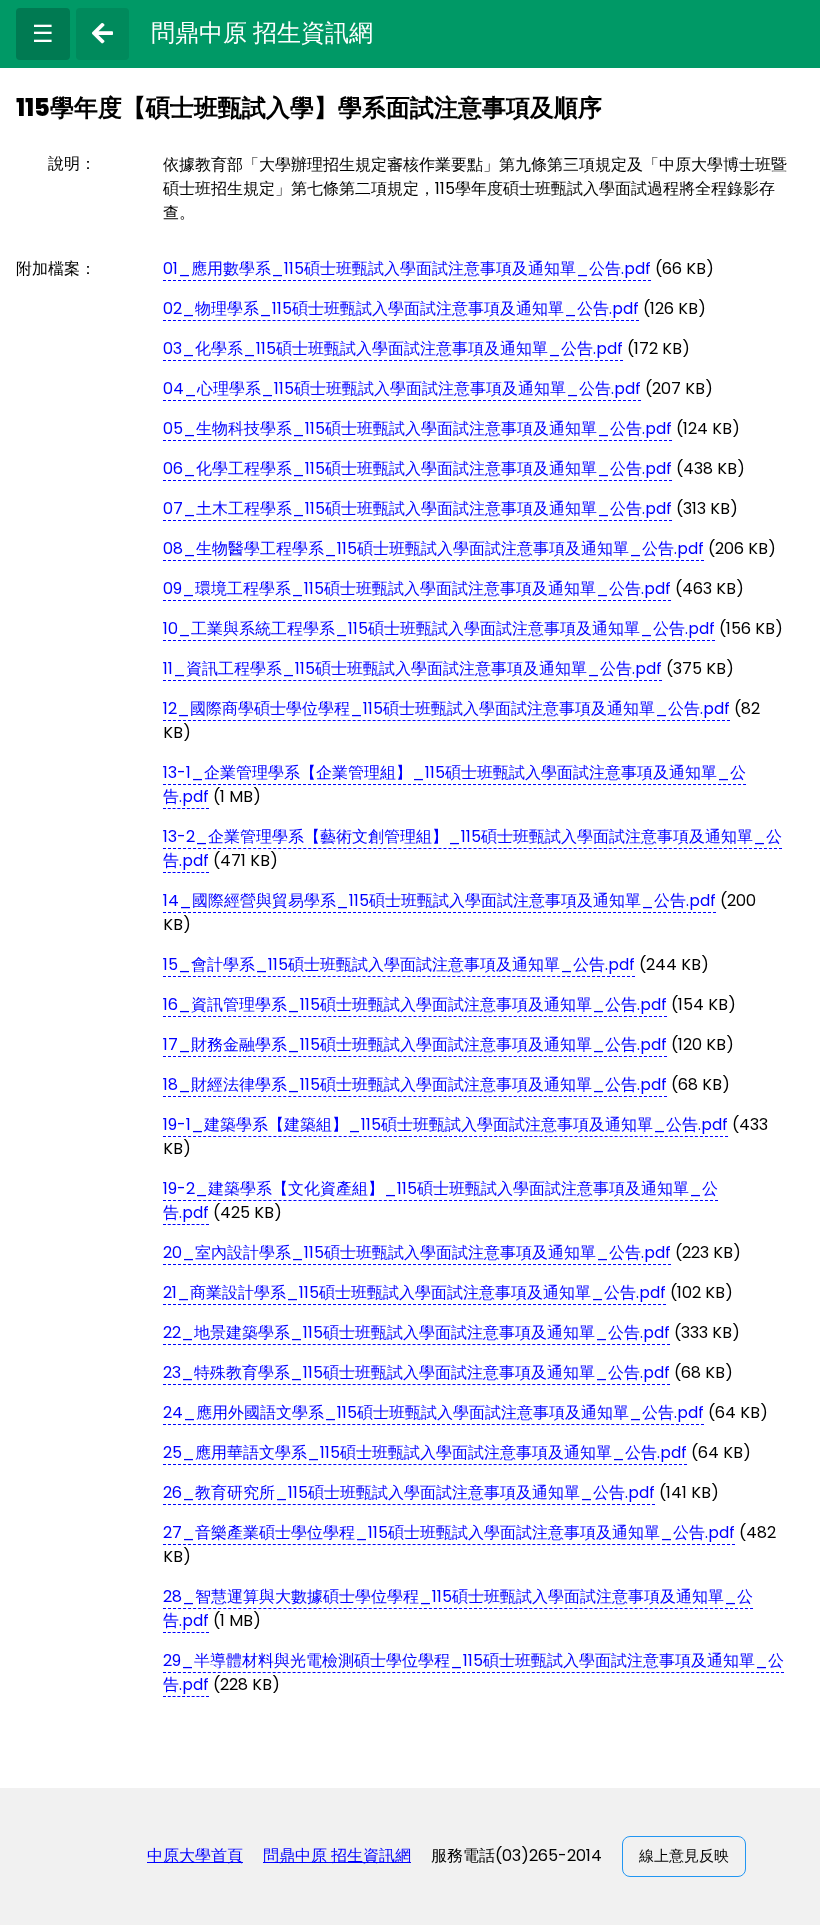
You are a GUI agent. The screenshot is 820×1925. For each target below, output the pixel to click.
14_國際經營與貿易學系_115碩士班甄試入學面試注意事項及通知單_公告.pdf (439, 900)
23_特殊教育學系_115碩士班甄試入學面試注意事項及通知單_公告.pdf (416, 1372)
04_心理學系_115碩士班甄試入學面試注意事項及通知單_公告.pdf (402, 388)
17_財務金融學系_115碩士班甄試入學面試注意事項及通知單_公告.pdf (415, 1044)
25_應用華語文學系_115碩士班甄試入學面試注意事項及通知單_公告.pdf (425, 1452)
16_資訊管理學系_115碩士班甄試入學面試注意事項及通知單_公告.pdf (415, 1004)
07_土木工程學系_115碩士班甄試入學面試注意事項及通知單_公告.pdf (417, 508)
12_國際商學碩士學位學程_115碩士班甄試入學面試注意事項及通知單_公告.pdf (446, 708)
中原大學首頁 (195, 1855)
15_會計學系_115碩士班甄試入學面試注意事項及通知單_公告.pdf (399, 964)
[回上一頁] (102, 34)
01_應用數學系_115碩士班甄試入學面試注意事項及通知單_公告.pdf (407, 268)
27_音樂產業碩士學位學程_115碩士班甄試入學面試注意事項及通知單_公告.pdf (449, 1532)
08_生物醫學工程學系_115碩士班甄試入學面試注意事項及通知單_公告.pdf (433, 548)
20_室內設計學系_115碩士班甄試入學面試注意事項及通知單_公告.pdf (417, 1252)
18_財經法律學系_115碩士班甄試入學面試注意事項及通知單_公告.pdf (415, 1084)
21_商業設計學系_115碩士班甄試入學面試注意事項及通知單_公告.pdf (414, 1292)
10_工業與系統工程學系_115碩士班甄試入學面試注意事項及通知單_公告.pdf (439, 628)
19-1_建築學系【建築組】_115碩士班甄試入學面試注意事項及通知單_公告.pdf (445, 1124)
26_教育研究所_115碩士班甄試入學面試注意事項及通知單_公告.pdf (409, 1492)
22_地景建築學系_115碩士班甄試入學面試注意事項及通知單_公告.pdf (416, 1332)
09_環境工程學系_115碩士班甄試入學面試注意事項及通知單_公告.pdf (417, 588)
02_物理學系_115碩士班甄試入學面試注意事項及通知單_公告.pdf (401, 308)
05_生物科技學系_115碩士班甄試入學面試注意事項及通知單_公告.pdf (417, 428)
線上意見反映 (684, 1855)
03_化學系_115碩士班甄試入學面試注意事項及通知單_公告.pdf (393, 348)
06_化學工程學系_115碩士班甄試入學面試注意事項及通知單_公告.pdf (417, 468)
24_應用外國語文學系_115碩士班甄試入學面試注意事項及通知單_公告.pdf (433, 1412)
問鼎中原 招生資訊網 (337, 1855)
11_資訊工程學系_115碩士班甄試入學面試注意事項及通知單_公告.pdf (412, 668)
